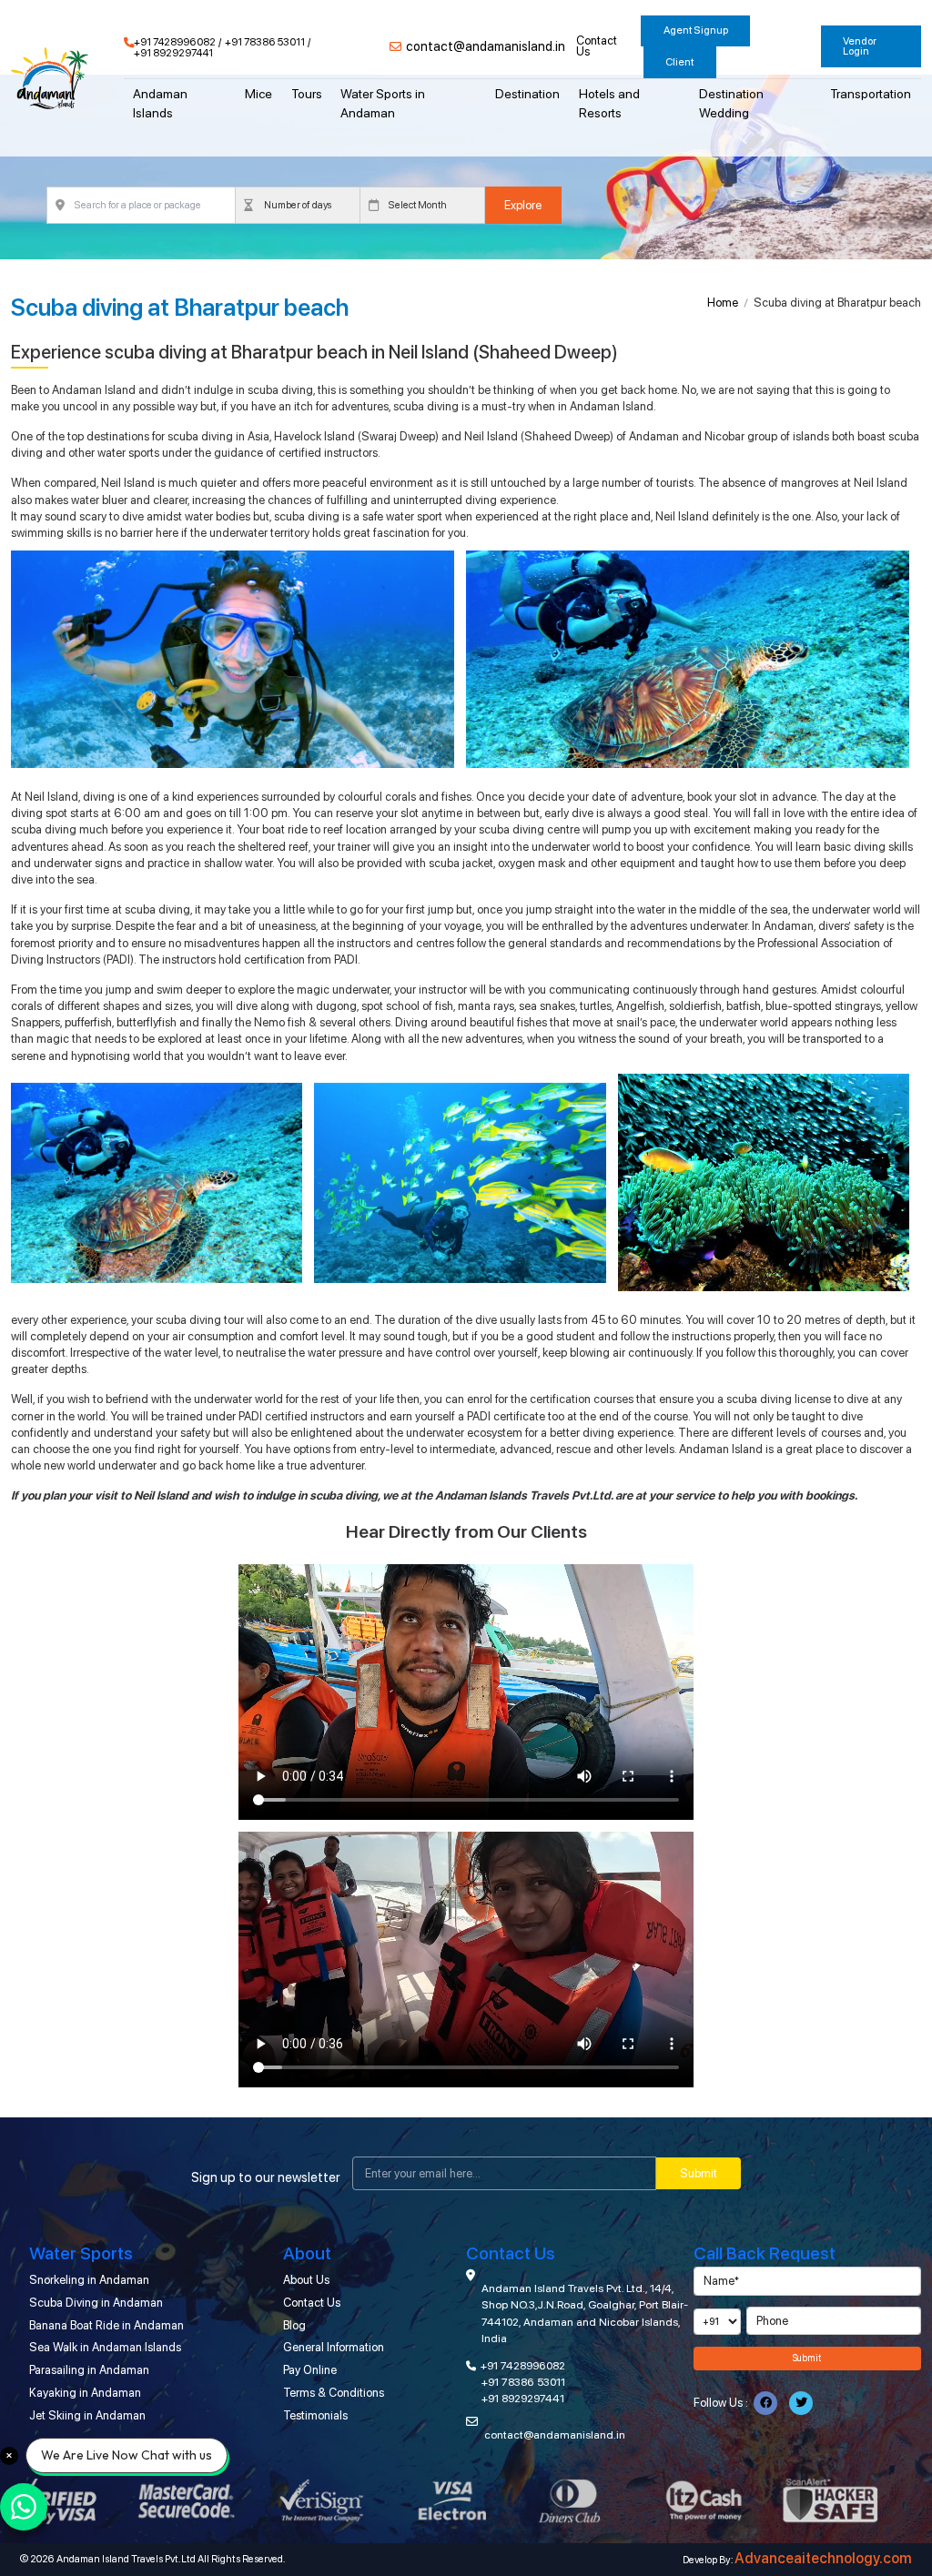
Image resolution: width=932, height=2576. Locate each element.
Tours (307, 94)
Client (679, 62)
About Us (306, 2280)
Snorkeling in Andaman (89, 2280)
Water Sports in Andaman (383, 103)
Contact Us (597, 47)
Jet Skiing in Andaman (87, 2415)
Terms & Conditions (334, 2393)
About (307, 2253)
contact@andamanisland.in (486, 47)
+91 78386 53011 (265, 43)
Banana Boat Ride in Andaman (106, 2325)
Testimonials (315, 2415)
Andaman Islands (160, 103)
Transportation (871, 94)
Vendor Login (860, 46)
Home (723, 303)
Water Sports (81, 2253)
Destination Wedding (731, 103)
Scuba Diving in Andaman (96, 2303)
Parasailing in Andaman (89, 2370)
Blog (294, 2325)
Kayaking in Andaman (85, 2393)
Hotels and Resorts (609, 103)
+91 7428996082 (175, 43)
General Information (334, 2347)
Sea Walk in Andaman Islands (105, 2347)
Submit (699, 2173)
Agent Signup (696, 30)
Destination (527, 94)
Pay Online (310, 2370)
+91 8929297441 (173, 54)
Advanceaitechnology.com (823, 2559)
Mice (258, 94)
